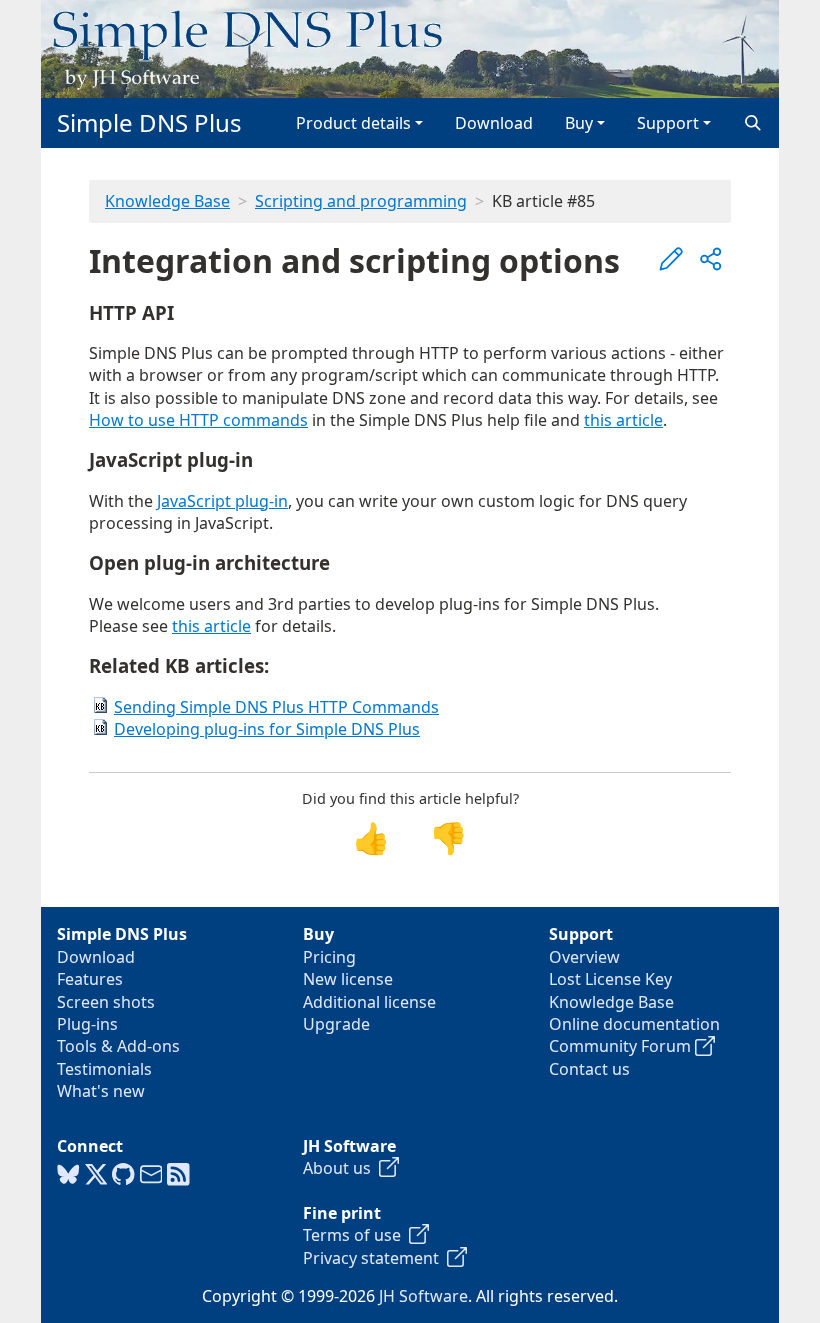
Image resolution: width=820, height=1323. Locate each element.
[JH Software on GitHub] (123, 1175)
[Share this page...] (711, 259)
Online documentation (634, 1024)
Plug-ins (87, 1024)
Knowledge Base (167, 201)
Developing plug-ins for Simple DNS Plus (267, 729)
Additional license (369, 1002)
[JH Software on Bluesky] (68, 1175)
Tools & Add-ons (118, 1046)
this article (623, 420)
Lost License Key (610, 979)
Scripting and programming (361, 201)
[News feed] (178, 1175)
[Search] (753, 123)
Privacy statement (375, 1258)
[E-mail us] (151, 1175)
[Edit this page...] (671, 259)
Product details (353, 123)
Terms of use (356, 1235)
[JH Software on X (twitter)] (96, 1175)
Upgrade (336, 1024)
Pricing (329, 957)
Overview (584, 957)
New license (348, 979)
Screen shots (106, 1002)
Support (668, 123)
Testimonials (104, 1069)
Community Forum (622, 1046)
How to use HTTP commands (198, 420)
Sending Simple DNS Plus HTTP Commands (276, 707)
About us (341, 1168)
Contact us (589, 1069)
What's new (101, 1091)
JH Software (423, 1296)
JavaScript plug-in (222, 501)
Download (494, 123)
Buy (579, 123)
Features (90, 979)
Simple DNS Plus (149, 122)
